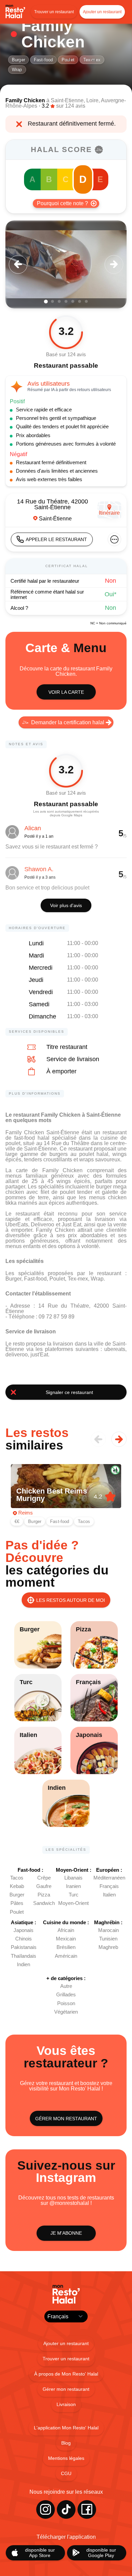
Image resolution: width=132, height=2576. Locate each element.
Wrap (17, 70)
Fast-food (43, 60)
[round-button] (18, 264)
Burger (18, 60)
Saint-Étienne (67, 100)
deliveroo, (18, 1355)
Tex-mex (92, 60)
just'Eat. (40, 1355)
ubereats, (115, 1349)
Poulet (68, 60)
